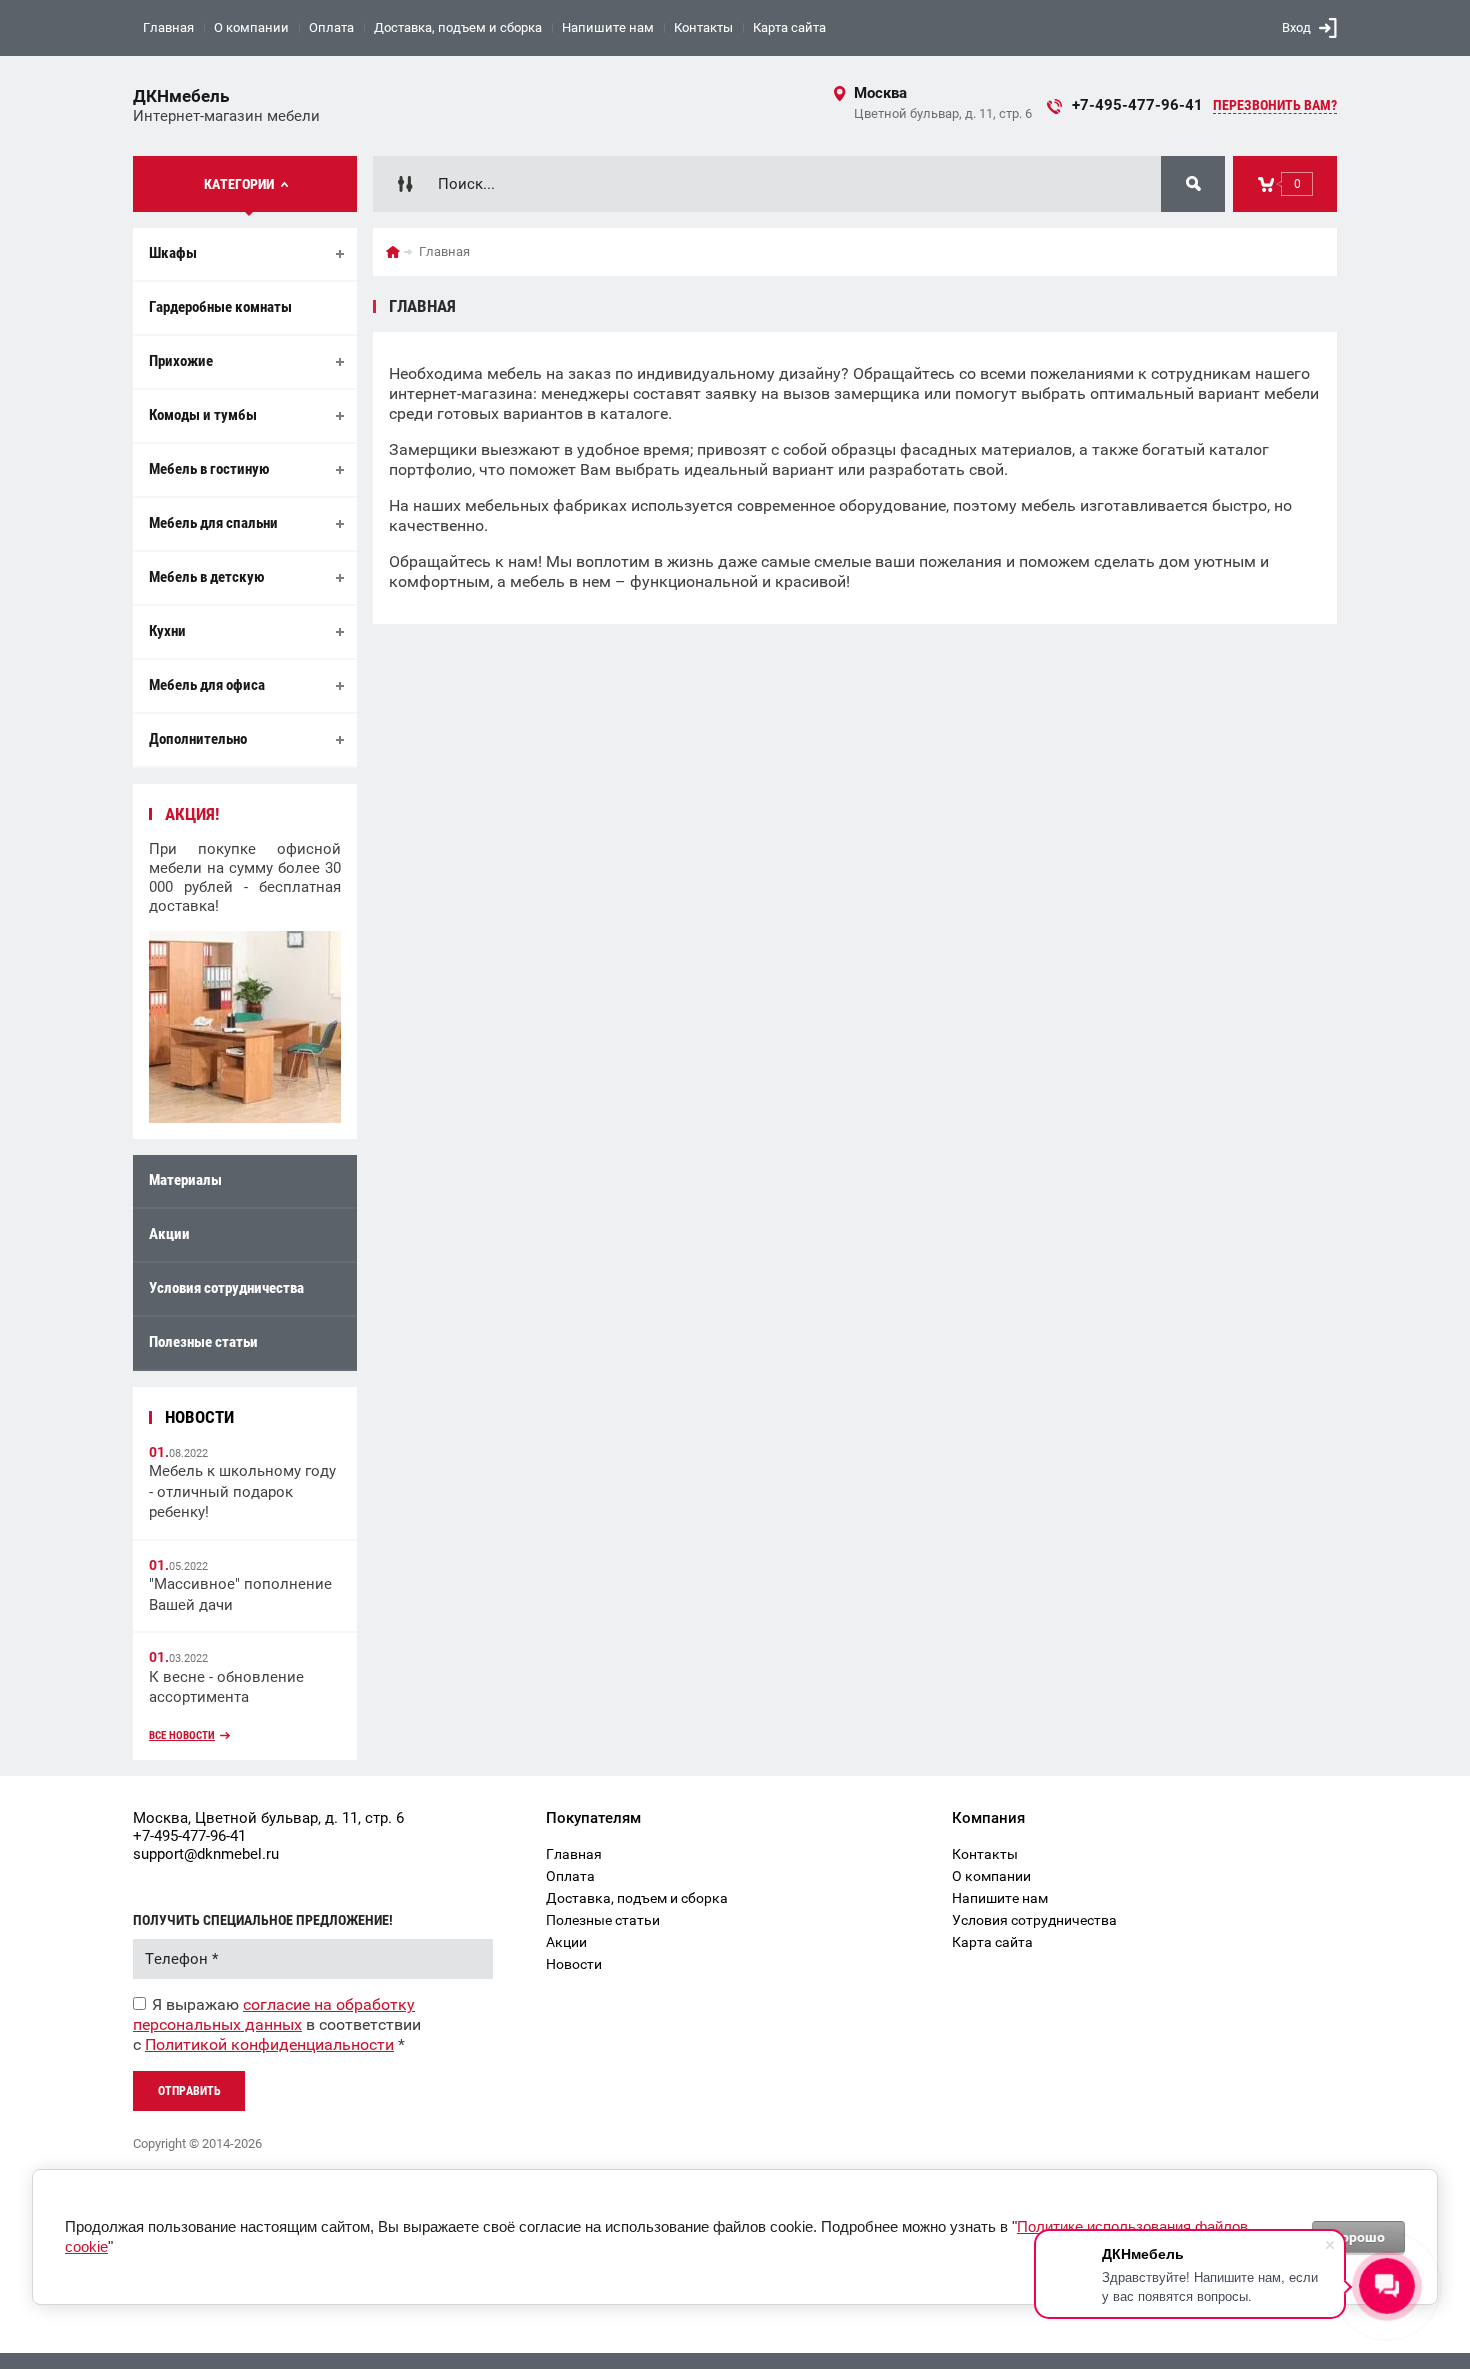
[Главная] (393, 252)
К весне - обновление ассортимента (226, 1687)
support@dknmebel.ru (206, 1854)
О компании (251, 27)
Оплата (331, 27)
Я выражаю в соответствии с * (277, 2024)
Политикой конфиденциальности (269, 2044)
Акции (169, 1234)
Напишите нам (608, 27)
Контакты (703, 27)
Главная (168, 27)
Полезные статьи (203, 1342)
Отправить (189, 2091)
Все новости (182, 1735)
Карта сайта (789, 27)
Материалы (185, 1180)
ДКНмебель (181, 96)
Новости (574, 1964)
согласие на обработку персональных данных (274, 2014)
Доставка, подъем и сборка (458, 27)
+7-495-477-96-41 (1137, 105)
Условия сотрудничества (226, 1288)
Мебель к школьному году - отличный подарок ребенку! (242, 1491)
